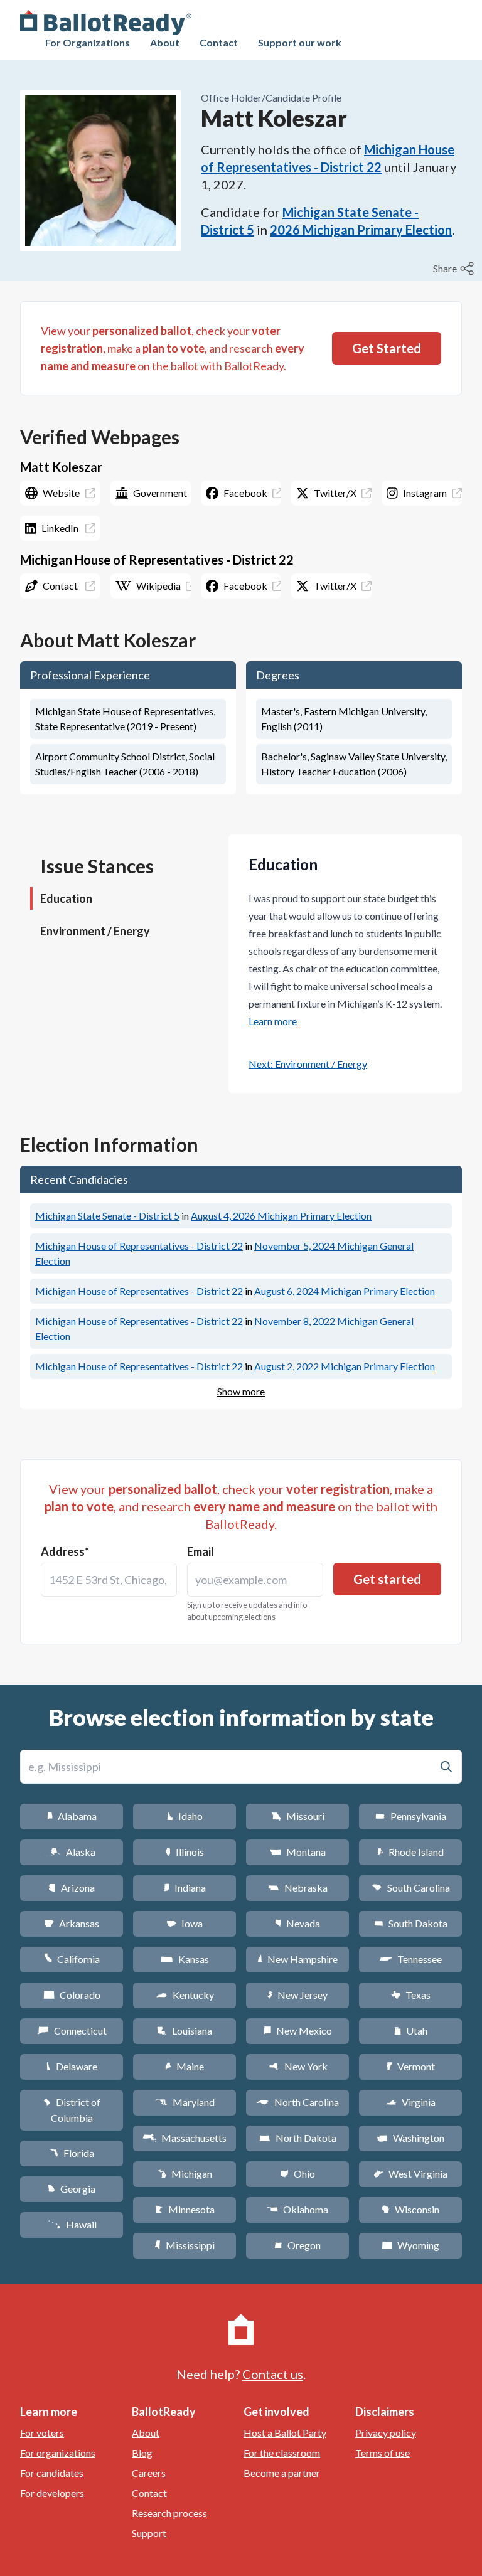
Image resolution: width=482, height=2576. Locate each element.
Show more (241, 1391)
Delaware (72, 2066)
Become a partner (282, 2473)
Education (66, 898)
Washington (410, 2138)
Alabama (72, 1816)
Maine (185, 2066)
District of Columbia (72, 2110)
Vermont (411, 2066)
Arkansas (72, 1923)
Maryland (185, 2102)
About (165, 42)
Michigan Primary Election (281, 1216)
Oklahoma (297, 2209)
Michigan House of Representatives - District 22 (139, 1246)
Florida (72, 2153)
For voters (42, 2433)
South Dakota (411, 1923)
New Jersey (297, 1995)
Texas (410, 1995)
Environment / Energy (95, 931)
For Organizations (88, 42)
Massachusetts (185, 2138)
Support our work (300, 42)
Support (149, 2533)
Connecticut (72, 2030)
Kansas (185, 1959)
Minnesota (185, 2209)
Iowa (185, 1923)
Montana (298, 1852)
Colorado (72, 1995)
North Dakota (298, 2138)
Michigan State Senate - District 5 (107, 1216)
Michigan (185, 2174)
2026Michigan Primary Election (361, 230)
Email (201, 1551)
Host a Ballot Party (285, 2433)
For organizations (58, 2453)
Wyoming (410, 2245)
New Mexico (298, 2030)
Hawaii (72, 2224)
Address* (65, 1551)
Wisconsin (410, 2209)
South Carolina (411, 1887)
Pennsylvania (411, 1816)
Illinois (185, 1852)
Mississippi (185, 2245)
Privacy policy (386, 2433)
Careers (149, 2473)
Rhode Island (410, 1852)
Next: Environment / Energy (308, 1064)
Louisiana (185, 2030)
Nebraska (298, 1887)
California (72, 1959)
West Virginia (410, 2174)
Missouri (298, 1816)
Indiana (185, 1887)
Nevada (297, 1923)
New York (298, 2066)
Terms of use (383, 2453)
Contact (219, 42)
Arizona (72, 1887)
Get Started (387, 348)
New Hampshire (297, 1959)
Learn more (273, 1021)
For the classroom (282, 2453)
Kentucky (185, 1995)
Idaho (185, 1816)
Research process (169, 2513)
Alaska (72, 1852)
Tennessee (410, 1959)
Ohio (298, 2174)
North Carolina (297, 2102)
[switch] (455, 269)
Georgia (72, 2189)
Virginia (410, 2102)
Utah (411, 2030)
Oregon (297, 2245)
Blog (142, 2453)
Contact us (273, 2374)
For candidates (52, 2473)
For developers (52, 2493)
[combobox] (109, 1580)
